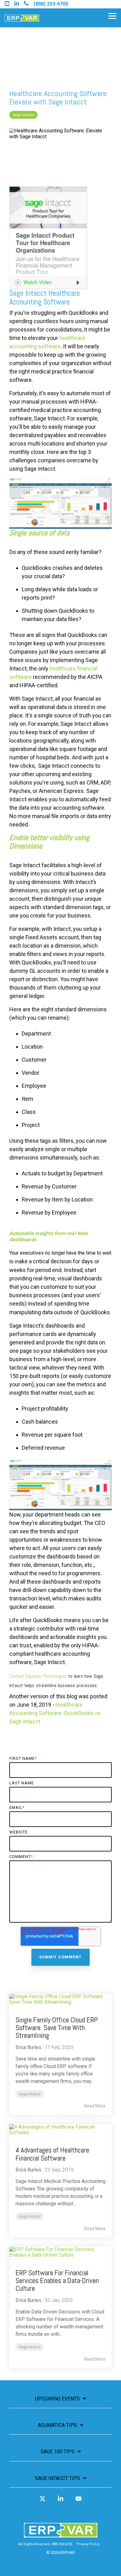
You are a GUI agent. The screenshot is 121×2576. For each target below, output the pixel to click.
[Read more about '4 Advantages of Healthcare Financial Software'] (60, 2130)
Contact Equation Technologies (59, 1595)
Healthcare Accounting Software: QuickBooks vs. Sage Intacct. (56, 1713)
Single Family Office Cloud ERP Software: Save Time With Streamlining (57, 2028)
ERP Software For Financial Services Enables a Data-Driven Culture (57, 2281)
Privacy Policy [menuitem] (88, 2544)
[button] (112, 16)
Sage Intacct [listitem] (30, 2094)
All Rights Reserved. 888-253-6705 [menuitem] (45, 2544)
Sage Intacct (23, 115)
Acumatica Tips (57, 2425)
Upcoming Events (57, 2399)
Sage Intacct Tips (58, 2478)
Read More (95, 2106)
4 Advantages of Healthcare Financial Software (52, 2154)
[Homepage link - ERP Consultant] (61, 2535)
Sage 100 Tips (58, 2452)
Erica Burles (28, 2047)
